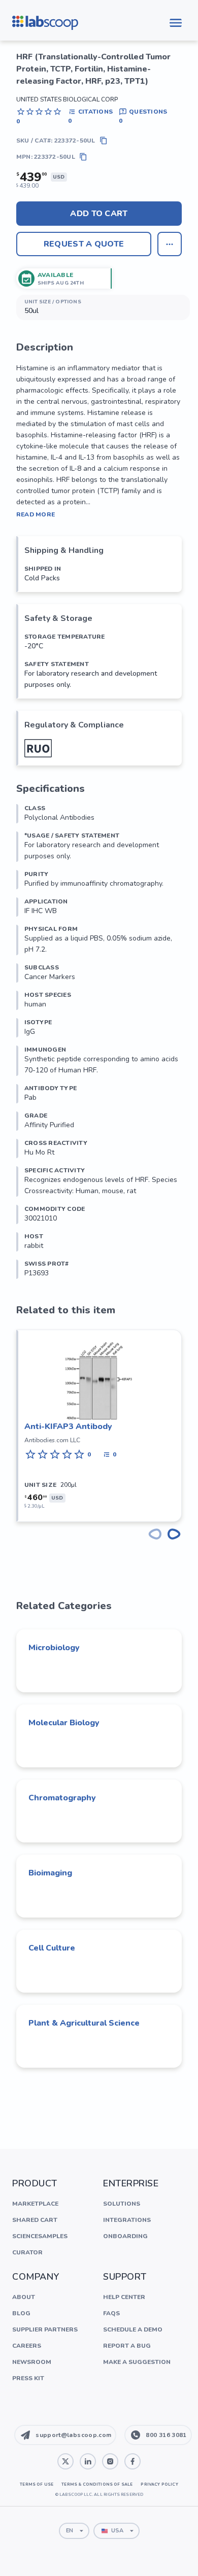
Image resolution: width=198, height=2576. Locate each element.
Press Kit (28, 2378)
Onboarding (125, 2236)
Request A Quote (84, 244)
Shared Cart (35, 2220)
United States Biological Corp (67, 99)
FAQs (111, 2313)
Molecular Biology (64, 1723)
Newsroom (32, 2362)
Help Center (124, 2297)
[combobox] (74, 2531)
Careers (27, 2346)
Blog (21, 2313)
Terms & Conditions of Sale (97, 2484)
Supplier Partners (45, 2329)
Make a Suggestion (137, 2362)
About (24, 2297)
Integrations (127, 2220)
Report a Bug (127, 2346)
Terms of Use (37, 2484)
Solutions (122, 2204)
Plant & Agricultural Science (84, 2023)
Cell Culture (52, 1948)
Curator (27, 2252)
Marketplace (35, 2204)
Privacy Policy (159, 2484)
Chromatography (62, 1798)
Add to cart (99, 214)
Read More (36, 514)
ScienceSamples (40, 2236)
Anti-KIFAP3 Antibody (68, 1426)
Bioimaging (50, 1873)
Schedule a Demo (133, 2329)
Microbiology (54, 1648)
